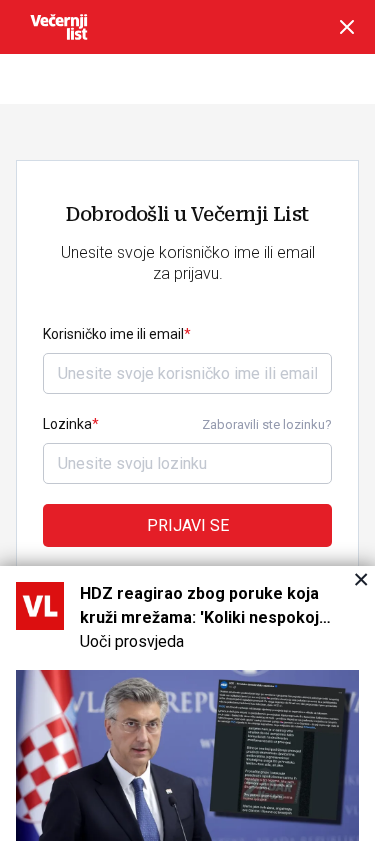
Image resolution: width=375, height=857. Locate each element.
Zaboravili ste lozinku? (267, 424)
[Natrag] (347, 27)
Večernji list (59, 27)
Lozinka (67, 424)
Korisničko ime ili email (113, 334)
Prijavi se (188, 525)
